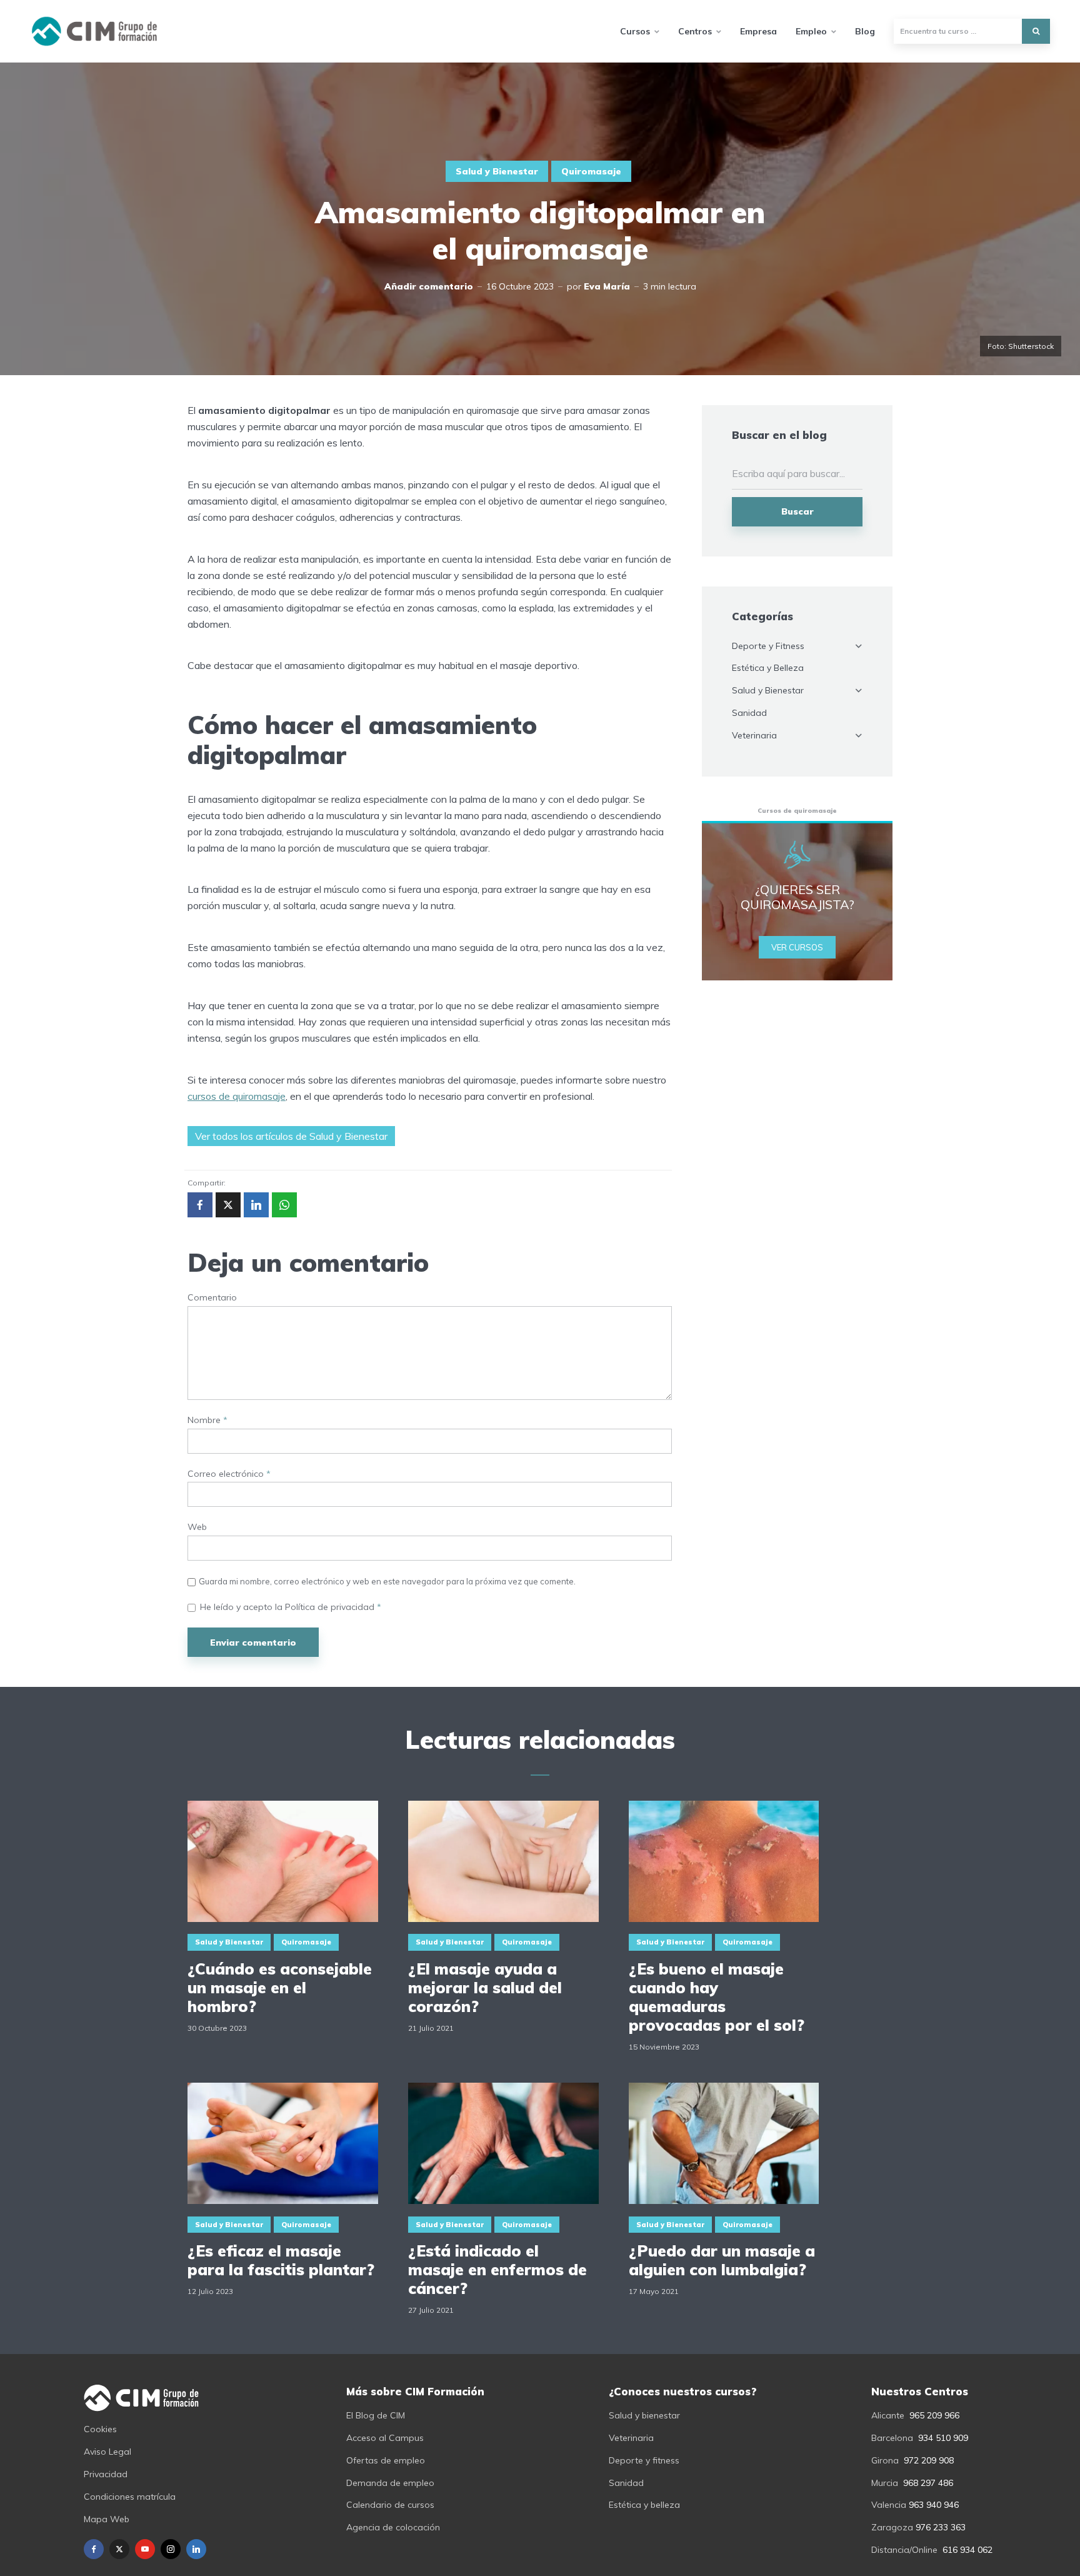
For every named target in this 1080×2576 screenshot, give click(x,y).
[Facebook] (94, 2549)
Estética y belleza (644, 2505)
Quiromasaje (591, 171)
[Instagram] (171, 2549)
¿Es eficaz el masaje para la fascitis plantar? (281, 2260)
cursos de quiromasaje (237, 1096)
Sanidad (749, 713)
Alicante (888, 2415)
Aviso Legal (107, 2452)
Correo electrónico (229, 1474)
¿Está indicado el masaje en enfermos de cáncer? (497, 2270)
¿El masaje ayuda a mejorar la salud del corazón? (485, 1988)
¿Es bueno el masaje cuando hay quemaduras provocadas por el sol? (717, 1997)
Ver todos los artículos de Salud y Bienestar (291, 1136)
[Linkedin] (196, 2549)
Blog (865, 31)
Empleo (811, 31)
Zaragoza (892, 2527)
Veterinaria (754, 735)
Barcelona (892, 2438)
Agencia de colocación (393, 2527)
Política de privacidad (331, 1607)
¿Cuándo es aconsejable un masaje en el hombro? (280, 1988)
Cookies (100, 2429)
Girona (885, 2460)
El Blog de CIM (376, 2415)
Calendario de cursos (390, 2505)
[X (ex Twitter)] (119, 2549)
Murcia (885, 2483)
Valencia (889, 2505)
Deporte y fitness (644, 2460)
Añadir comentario (429, 286)
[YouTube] (145, 2549)
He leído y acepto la (291, 1607)
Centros (695, 31)
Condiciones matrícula (130, 2497)
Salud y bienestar (644, 2415)
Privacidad (106, 2474)
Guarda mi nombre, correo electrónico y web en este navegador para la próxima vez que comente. (387, 1581)
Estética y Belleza (768, 668)
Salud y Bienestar (497, 171)
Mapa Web (107, 2519)
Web (197, 1527)
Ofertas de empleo (386, 2460)
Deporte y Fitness (768, 646)
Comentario (212, 1298)
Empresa (758, 31)
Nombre (207, 1420)
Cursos (635, 31)
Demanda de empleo (390, 2483)
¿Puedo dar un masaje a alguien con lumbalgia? (722, 2260)
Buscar (797, 511)
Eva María (607, 286)
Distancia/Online (904, 2550)
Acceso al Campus (385, 2438)
